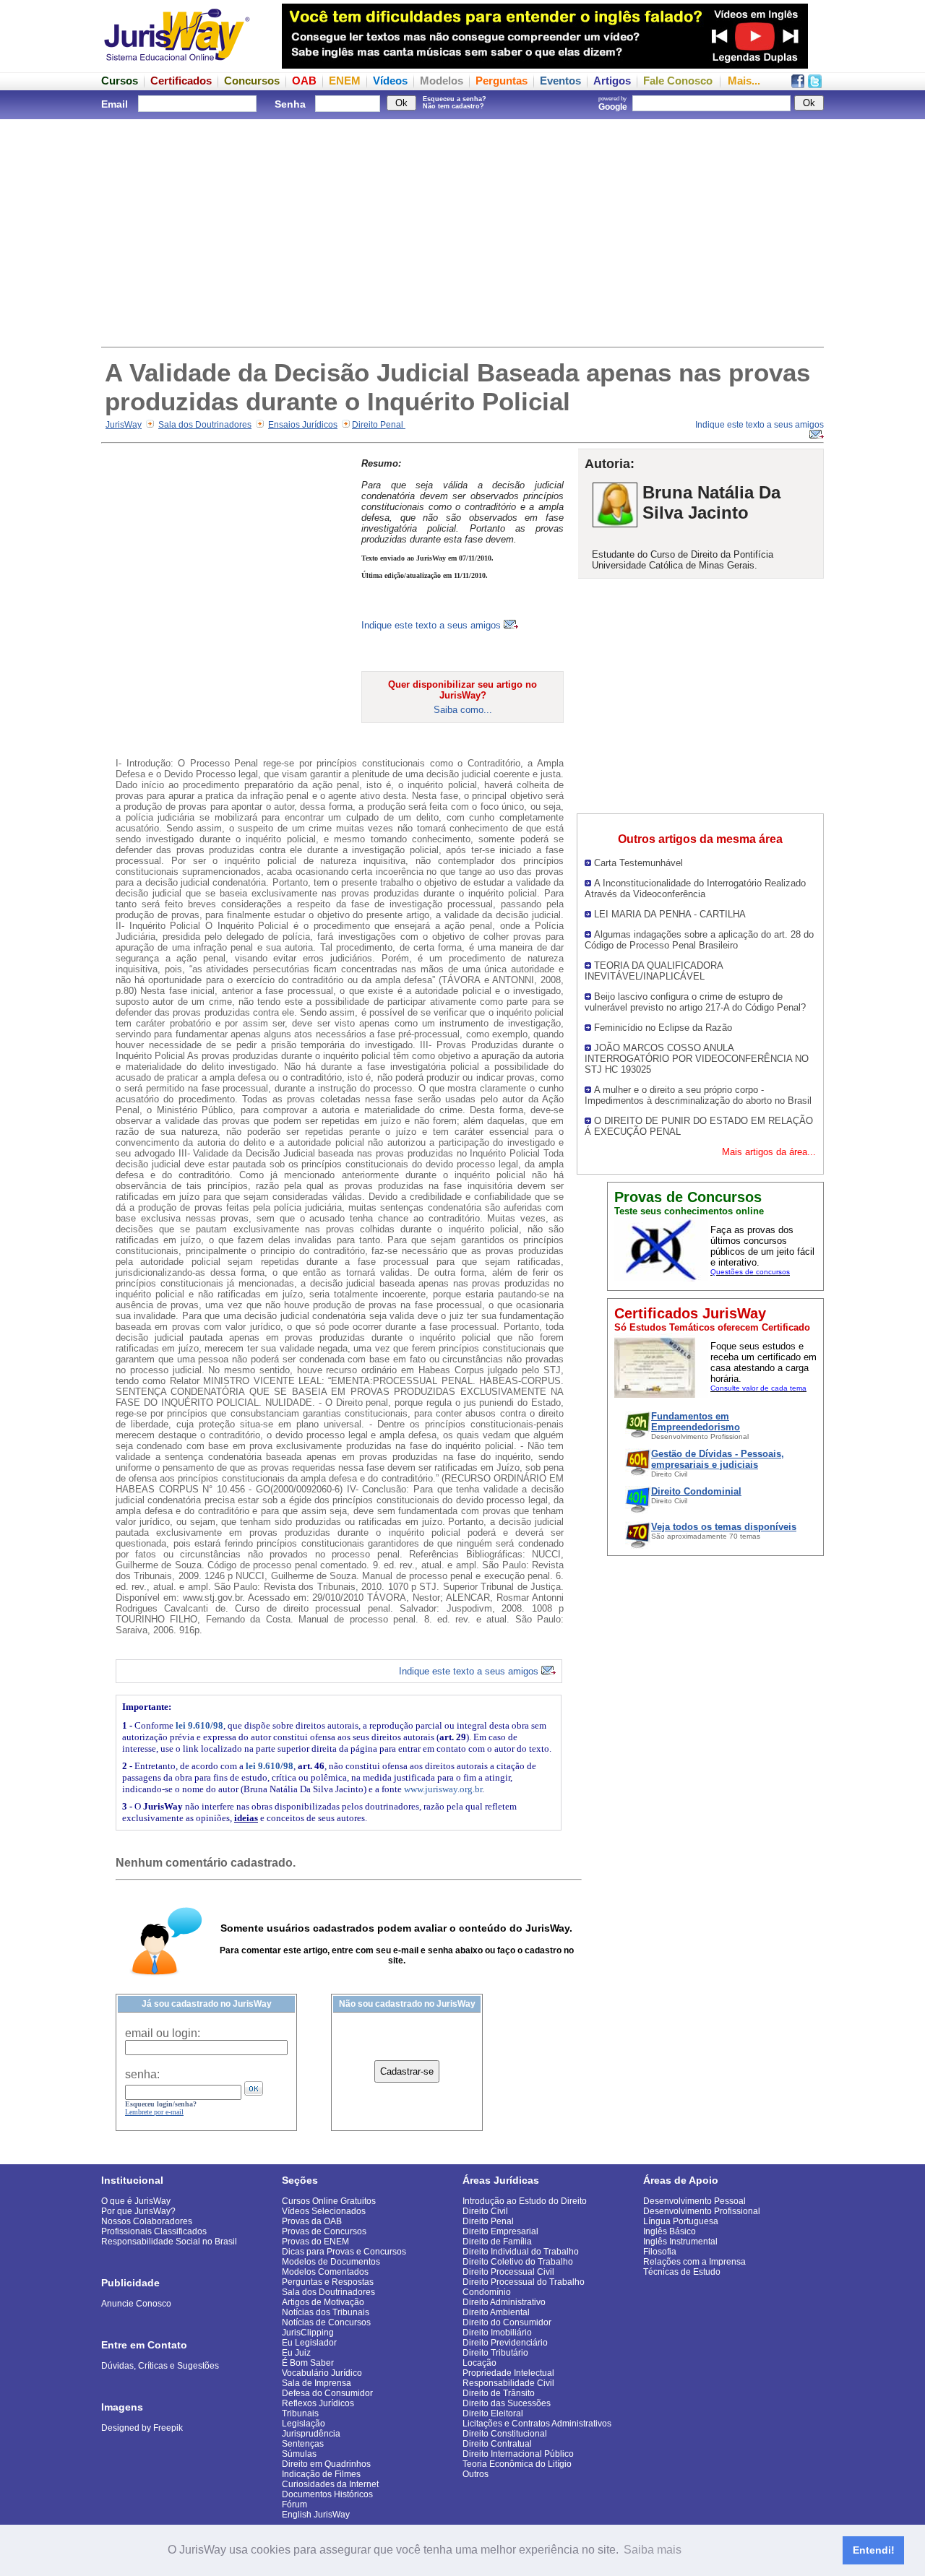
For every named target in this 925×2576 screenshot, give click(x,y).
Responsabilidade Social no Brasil (169, 2242)
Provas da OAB (312, 2221)
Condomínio (487, 2292)
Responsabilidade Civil (508, 2383)
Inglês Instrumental (680, 2242)
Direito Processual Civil (508, 2272)
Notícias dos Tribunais (326, 2312)
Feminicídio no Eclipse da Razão (663, 1028)
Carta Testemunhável (638, 863)
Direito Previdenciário (505, 2343)
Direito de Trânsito (499, 2393)
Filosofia (660, 2252)
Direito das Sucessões (507, 2403)
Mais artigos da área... (769, 1152)
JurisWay (124, 425)
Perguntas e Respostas (328, 2282)
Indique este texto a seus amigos (433, 625)
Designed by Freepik (142, 2428)
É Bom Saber (308, 2363)
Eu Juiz (296, 2353)
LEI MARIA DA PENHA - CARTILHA (670, 914)
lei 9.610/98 (199, 1725)
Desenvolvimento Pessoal (694, 2201)
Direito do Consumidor (507, 2322)
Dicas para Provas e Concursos (344, 2252)
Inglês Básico (670, 2231)
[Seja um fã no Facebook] (798, 84)
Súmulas (299, 2454)
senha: (142, 2074)
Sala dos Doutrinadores (205, 425)
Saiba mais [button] (653, 2550)
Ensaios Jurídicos (303, 425)
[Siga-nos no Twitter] (815, 84)
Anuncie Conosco (136, 2304)
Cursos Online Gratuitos (329, 2201)
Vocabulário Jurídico (322, 2373)
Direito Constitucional (505, 2434)
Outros (476, 2474)
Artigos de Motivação (323, 2302)
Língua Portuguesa (681, 2221)
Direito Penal (379, 425)
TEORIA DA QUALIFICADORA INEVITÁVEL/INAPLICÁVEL (654, 971)
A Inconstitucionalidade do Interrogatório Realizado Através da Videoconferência (695, 889)
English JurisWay (316, 2515)
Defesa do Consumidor (327, 2393)
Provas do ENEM (315, 2242)
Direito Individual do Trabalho (521, 2252)
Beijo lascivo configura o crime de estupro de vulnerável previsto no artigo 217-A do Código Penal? (695, 1002)
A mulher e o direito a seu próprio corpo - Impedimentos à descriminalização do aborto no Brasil (698, 1095)
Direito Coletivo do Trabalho (518, 2262)
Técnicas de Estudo (682, 2272)
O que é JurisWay (136, 2201)
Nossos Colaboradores (147, 2221)
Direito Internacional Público (518, 2454)
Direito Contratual (497, 2444)
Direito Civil (485, 2211)
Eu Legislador (309, 2343)
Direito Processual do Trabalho (524, 2282)
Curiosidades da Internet (330, 2484)
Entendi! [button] (874, 2550)
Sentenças (303, 2444)
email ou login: (163, 2033)
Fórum (294, 2504)
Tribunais (300, 2413)
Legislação (304, 2424)
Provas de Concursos (324, 2231)
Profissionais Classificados (154, 2231)
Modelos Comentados (325, 2272)
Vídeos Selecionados (324, 2211)
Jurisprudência (311, 2434)
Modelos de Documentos (331, 2262)
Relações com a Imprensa (694, 2262)
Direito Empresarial (500, 2231)
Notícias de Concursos (326, 2322)
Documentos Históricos (327, 2494)
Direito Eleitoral (493, 2413)
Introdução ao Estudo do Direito (525, 2201)
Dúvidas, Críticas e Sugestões (160, 2366)
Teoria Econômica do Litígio (517, 2464)
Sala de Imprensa (317, 2383)
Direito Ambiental (496, 2312)
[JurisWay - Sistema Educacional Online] (177, 65)
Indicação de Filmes (321, 2474)
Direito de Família (497, 2242)
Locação (479, 2363)
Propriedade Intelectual (508, 2373)
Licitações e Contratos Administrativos (537, 2424)
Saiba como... (463, 710)
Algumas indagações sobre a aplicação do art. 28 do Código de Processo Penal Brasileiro (699, 940)
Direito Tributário (495, 2353)
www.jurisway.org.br (443, 1789)
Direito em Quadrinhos (326, 2464)
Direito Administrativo (504, 2302)
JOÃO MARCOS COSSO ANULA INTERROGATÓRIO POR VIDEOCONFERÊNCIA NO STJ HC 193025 (697, 1059)
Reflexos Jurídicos (318, 2403)
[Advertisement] (462, 231)
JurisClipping (308, 2333)
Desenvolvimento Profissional (702, 2211)
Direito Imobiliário (497, 2333)
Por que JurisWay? (138, 2211)
